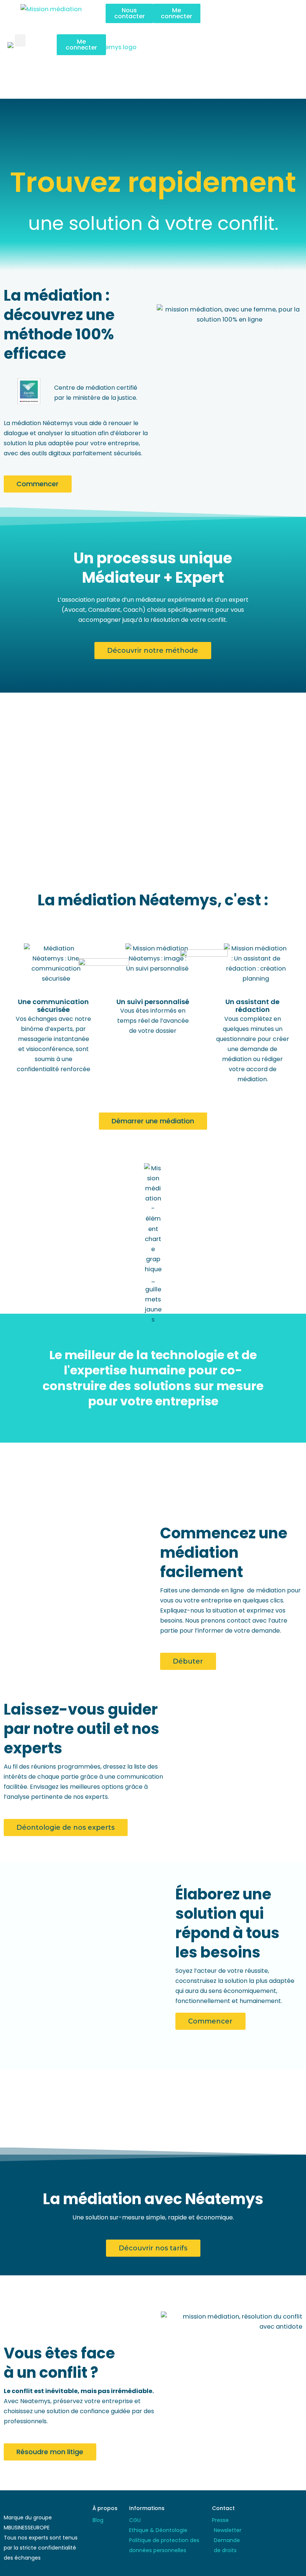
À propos (105, 2508)
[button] (255, 11)
